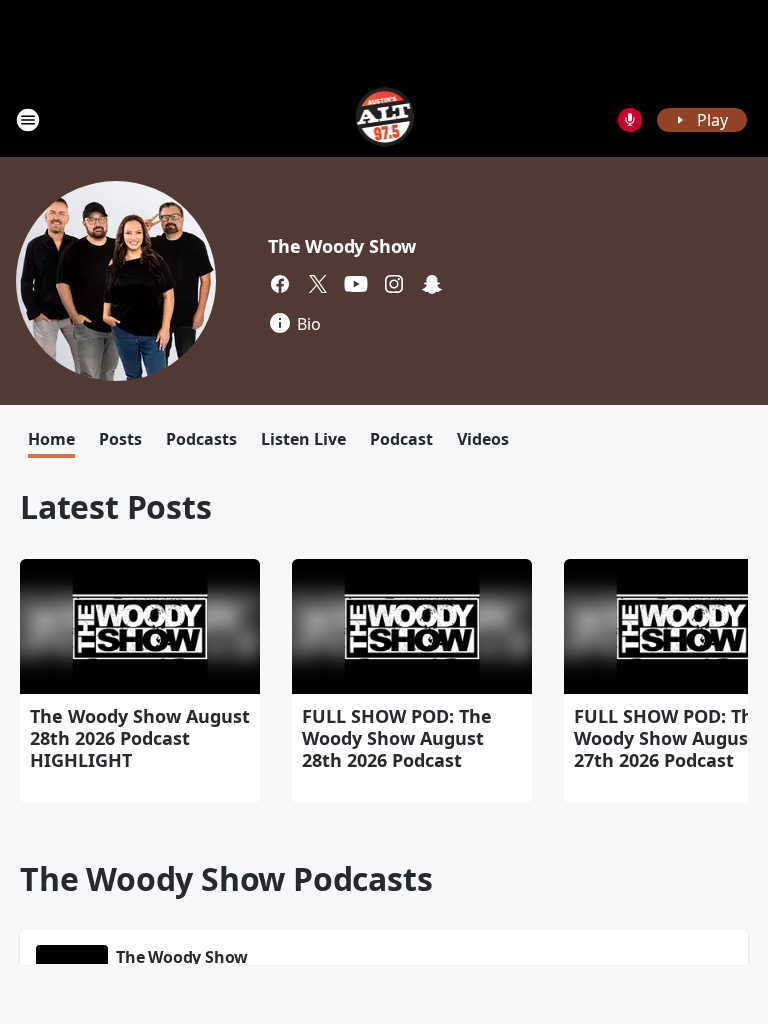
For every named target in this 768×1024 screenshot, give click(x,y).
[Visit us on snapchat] (432, 284)
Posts (120, 439)
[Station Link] (384, 119)
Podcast (401, 439)
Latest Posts (116, 506)
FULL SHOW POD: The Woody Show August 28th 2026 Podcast (397, 738)
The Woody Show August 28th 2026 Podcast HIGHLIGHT (140, 738)
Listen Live (303, 439)
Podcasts (201, 439)
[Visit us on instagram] (394, 284)
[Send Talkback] (630, 120)
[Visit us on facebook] (280, 284)
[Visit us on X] (318, 284)
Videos (483, 439)
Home (51, 439)
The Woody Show (342, 246)
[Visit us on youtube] (356, 284)
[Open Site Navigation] (28, 120)
